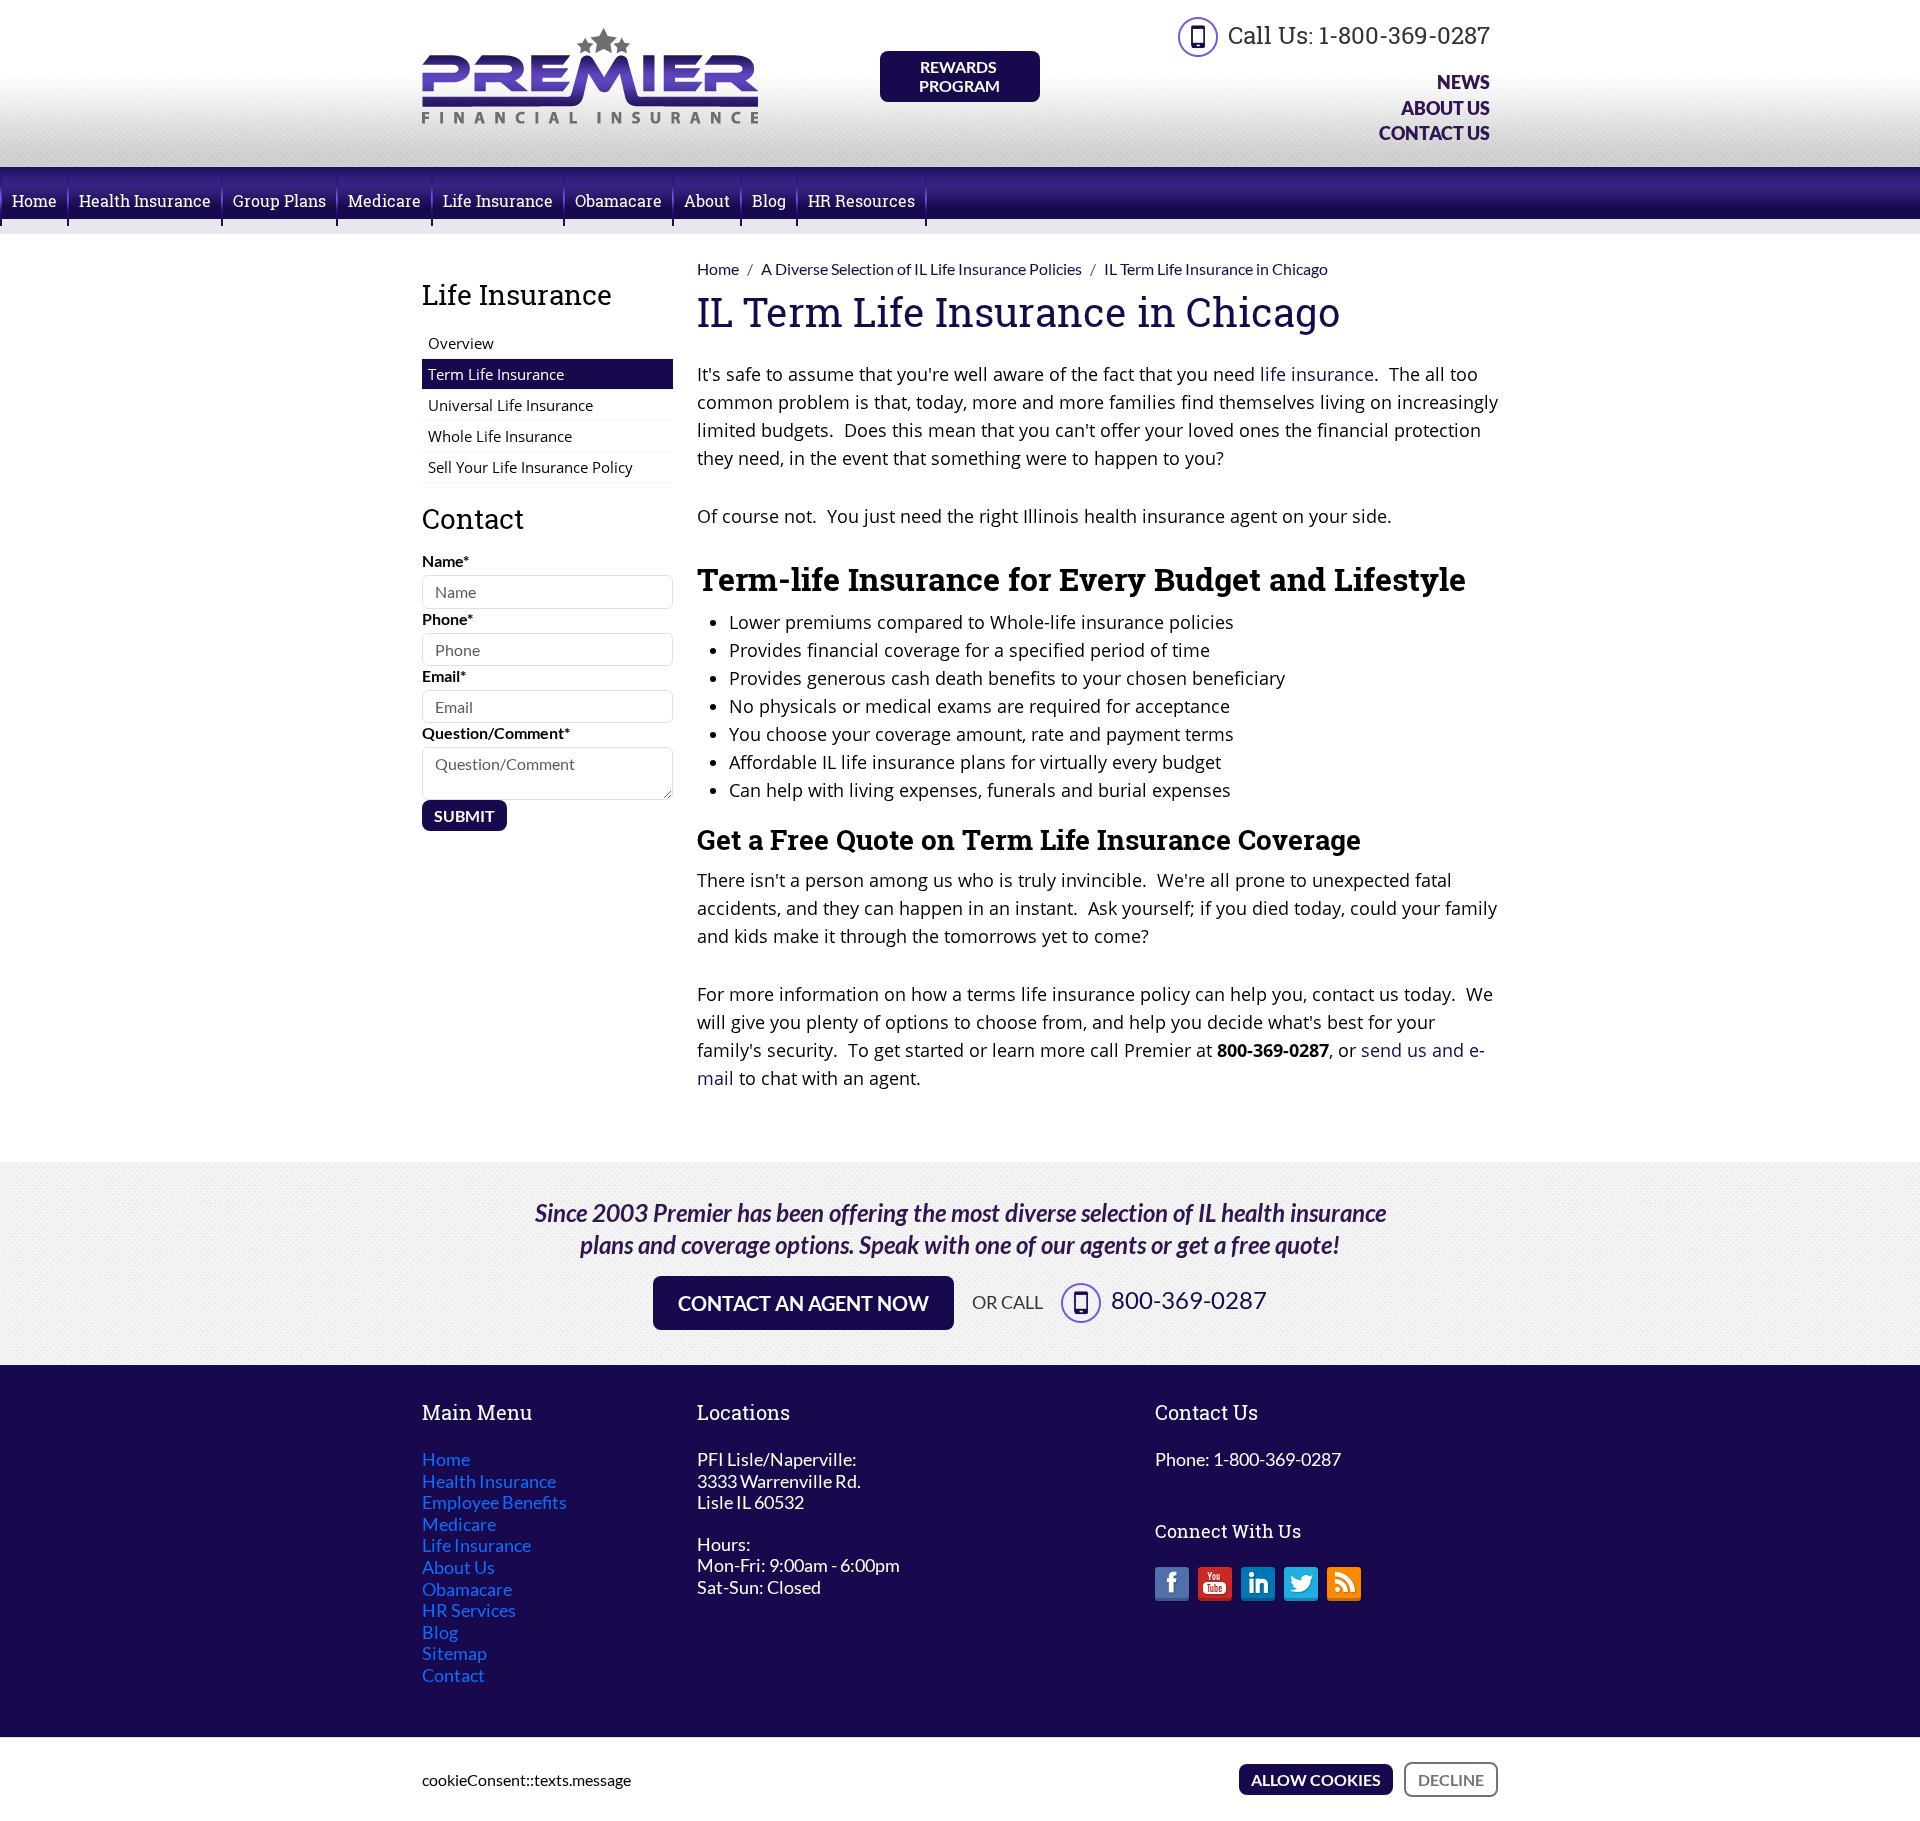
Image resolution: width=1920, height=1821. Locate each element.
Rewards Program (959, 76)
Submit (464, 815)
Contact (453, 1675)
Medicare (384, 200)
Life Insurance (498, 200)
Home (34, 200)
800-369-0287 (1189, 1299)
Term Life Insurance (496, 374)
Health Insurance (145, 200)
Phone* (447, 618)
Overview (461, 343)
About (707, 200)
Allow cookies (1316, 1779)
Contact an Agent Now (803, 1303)
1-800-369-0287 (1404, 35)
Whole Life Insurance (500, 436)
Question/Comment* (496, 732)
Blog (769, 200)
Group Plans (279, 200)
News (1463, 82)
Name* (445, 560)
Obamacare (618, 200)
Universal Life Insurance (510, 405)
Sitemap (454, 1653)
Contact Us (1434, 133)
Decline (1451, 1779)
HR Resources (861, 200)
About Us (1445, 108)
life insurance (1317, 374)
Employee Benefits (494, 1502)
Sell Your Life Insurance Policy (530, 467)
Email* (444, 675)
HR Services (469, 1610)
